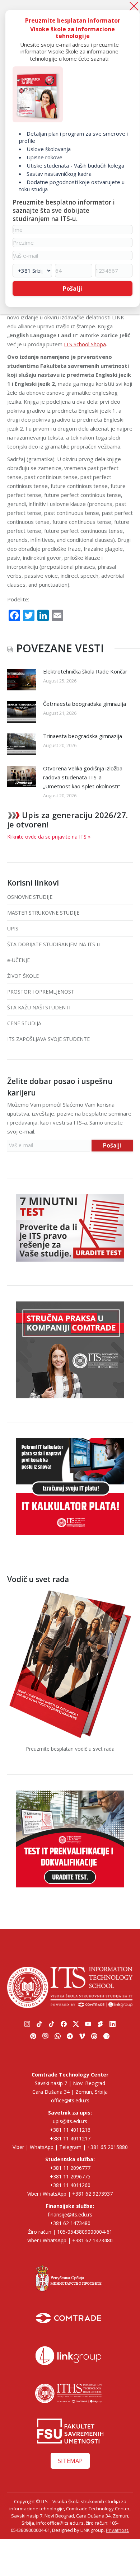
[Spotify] (107, 2036)
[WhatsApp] (133, 1057)
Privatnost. (118, 2530)
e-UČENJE (18, 960)
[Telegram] (70, 2036)
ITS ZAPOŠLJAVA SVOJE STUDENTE (48, 1039)
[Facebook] (64, 2024)
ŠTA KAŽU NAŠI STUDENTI (39, 1007)
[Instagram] (27, 2024)
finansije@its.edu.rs (70, 2214)
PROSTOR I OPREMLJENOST (41, 992)
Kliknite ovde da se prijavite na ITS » (49, 837)
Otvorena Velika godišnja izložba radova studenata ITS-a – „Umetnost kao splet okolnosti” (83, 777)
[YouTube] (88, 2024)
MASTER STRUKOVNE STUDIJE (43, 913)
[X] (76, 2024)
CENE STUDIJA (24, 1023)
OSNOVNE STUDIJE (30, 897)
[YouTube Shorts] (101, 2024)
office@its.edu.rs (70, 2100)
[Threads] (94, 2036)
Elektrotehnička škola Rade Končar (85, 671)
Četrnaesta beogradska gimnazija (85, 704)
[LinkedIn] (113, 2024)
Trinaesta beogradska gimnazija (83, 736)
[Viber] (133, 1040)
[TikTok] (39, 2024)
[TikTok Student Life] (52, 2024)
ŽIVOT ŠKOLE (23, 976)
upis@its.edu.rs (70, 2121)
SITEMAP (70, 2461)
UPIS (13, 928)
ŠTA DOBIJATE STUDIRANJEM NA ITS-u (53, 944)
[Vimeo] (82, 2036)
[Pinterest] (33, 2036)
